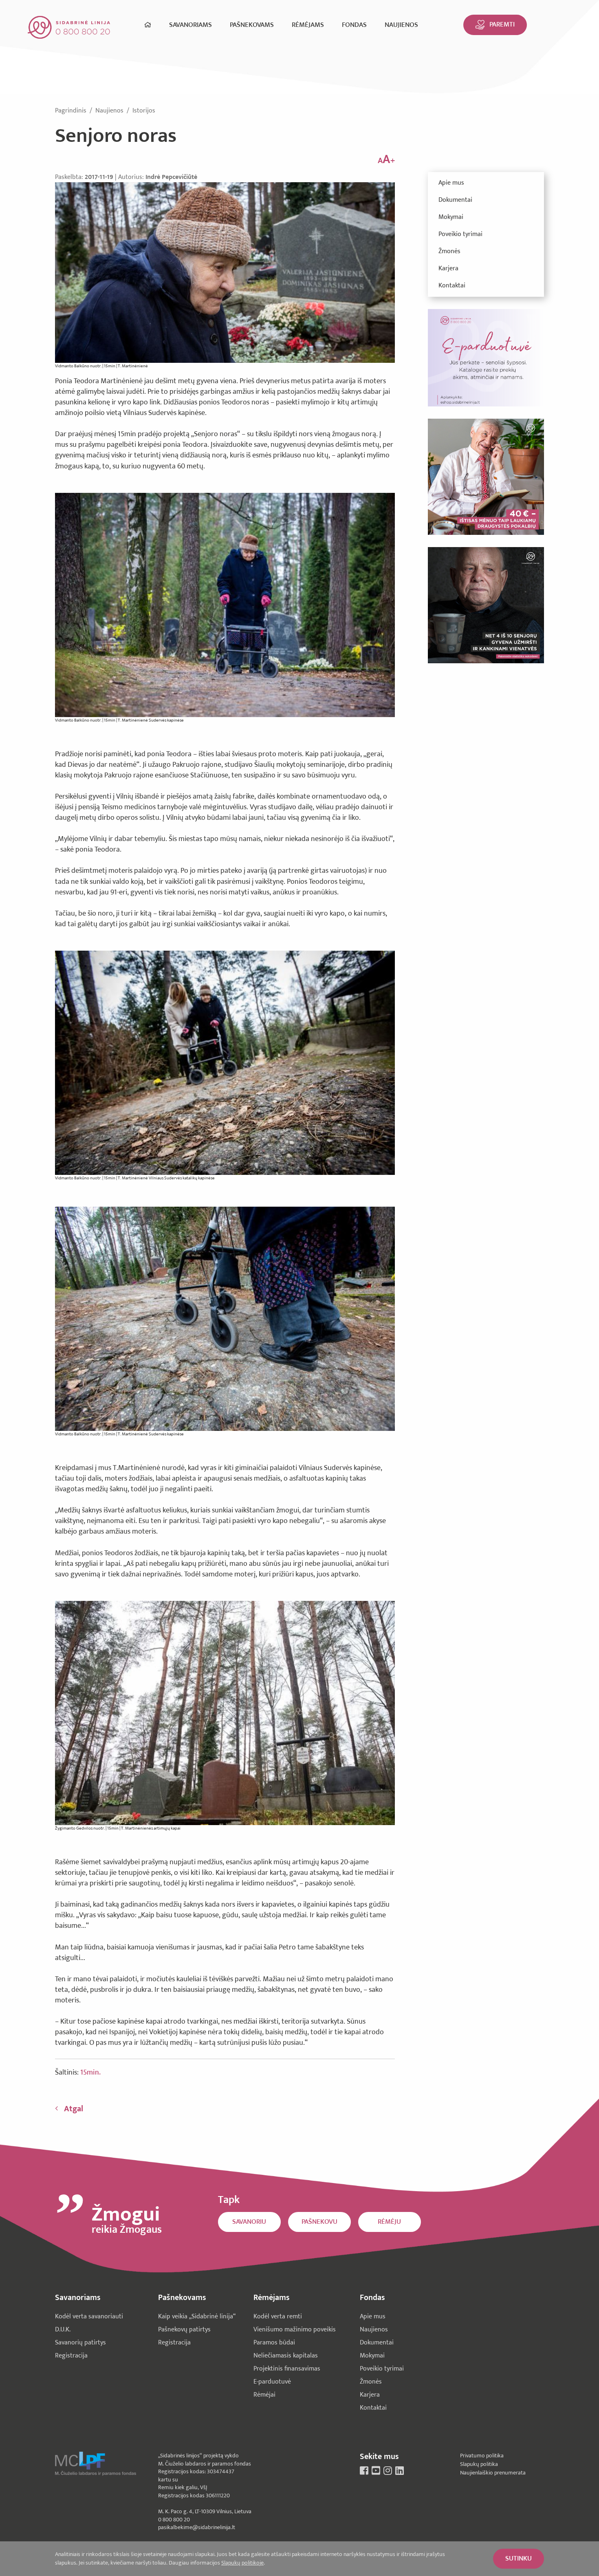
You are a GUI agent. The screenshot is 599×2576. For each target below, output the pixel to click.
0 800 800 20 (174, 2520)
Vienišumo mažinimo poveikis (295, 2330)
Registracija (71, 2356)
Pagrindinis (72, 111)
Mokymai (451, 217)
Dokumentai (455, 200)
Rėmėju (389, 2222)
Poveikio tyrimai (460, 234)
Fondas (354, 25)
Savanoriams (190, 25)
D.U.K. (63, 2330)
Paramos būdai (274, 2343)
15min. (90, 2073)
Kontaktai (452, 286)
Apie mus (451, 183)
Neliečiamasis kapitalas (286, 2356)
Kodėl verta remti (278, 2317)
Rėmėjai (264, 2395)
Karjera (448, 268)
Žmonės (449, 251)
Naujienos (401, 25)
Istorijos (144, 111)
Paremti (502, 24)
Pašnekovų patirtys (184, 2330)
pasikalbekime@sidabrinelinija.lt (197, 2527)
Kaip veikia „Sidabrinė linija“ (197, 2317)
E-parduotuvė (272, 2382)
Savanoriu (249, 2222)
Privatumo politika (482, 2456)
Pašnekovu (319, 2222)
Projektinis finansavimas (287, 2369)
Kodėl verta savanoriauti (89, 2317)
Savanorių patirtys (80, 2343)
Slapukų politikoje (242, 2563)
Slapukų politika (479, 2464)
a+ (386, 160)
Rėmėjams (308, 25)
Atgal (74, 2109)
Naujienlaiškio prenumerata (493, 2473)
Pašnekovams (252, 25)
